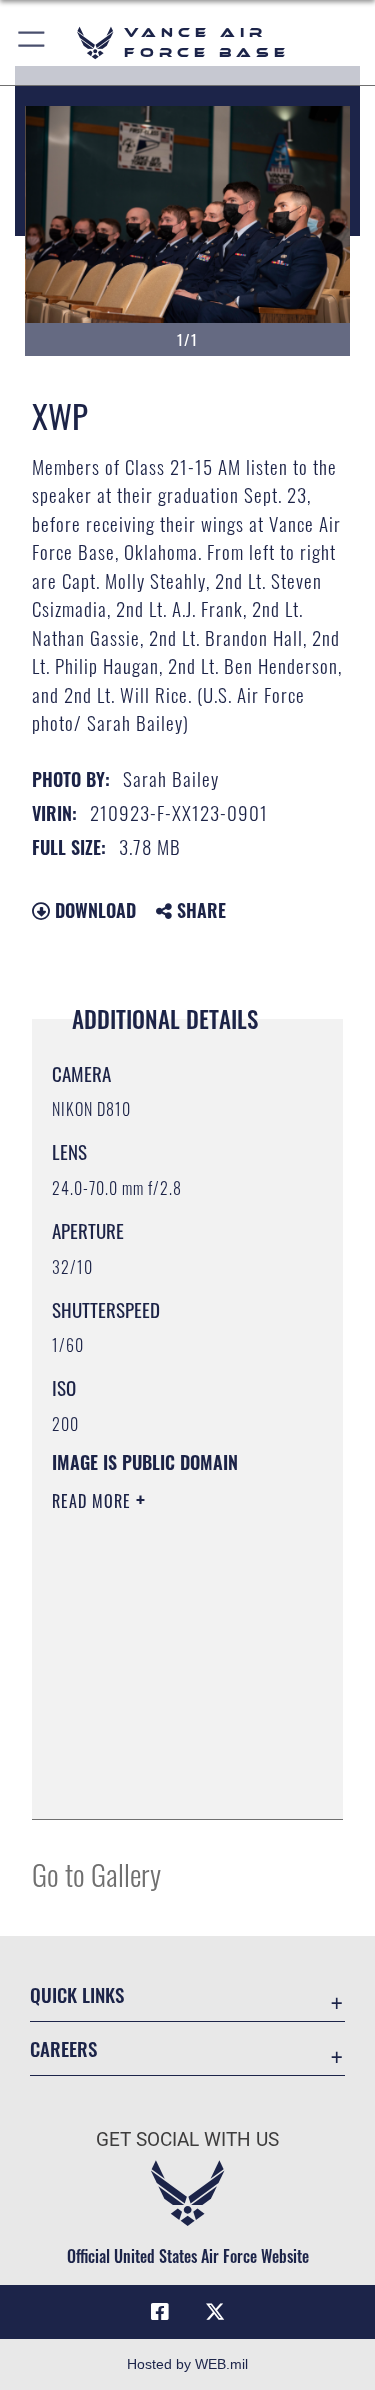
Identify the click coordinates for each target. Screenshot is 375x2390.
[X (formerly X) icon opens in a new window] (215, 2312)
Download (93, 910)
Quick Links (77, 1994)
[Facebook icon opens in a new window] (160, 2312)
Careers (63, 2048)
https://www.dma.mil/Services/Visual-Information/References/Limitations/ (173, 1782)
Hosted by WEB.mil (187, 2364)
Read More (94, 1501)
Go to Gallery (96, 1873)
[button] (32, 42)
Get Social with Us (187, 2139)
